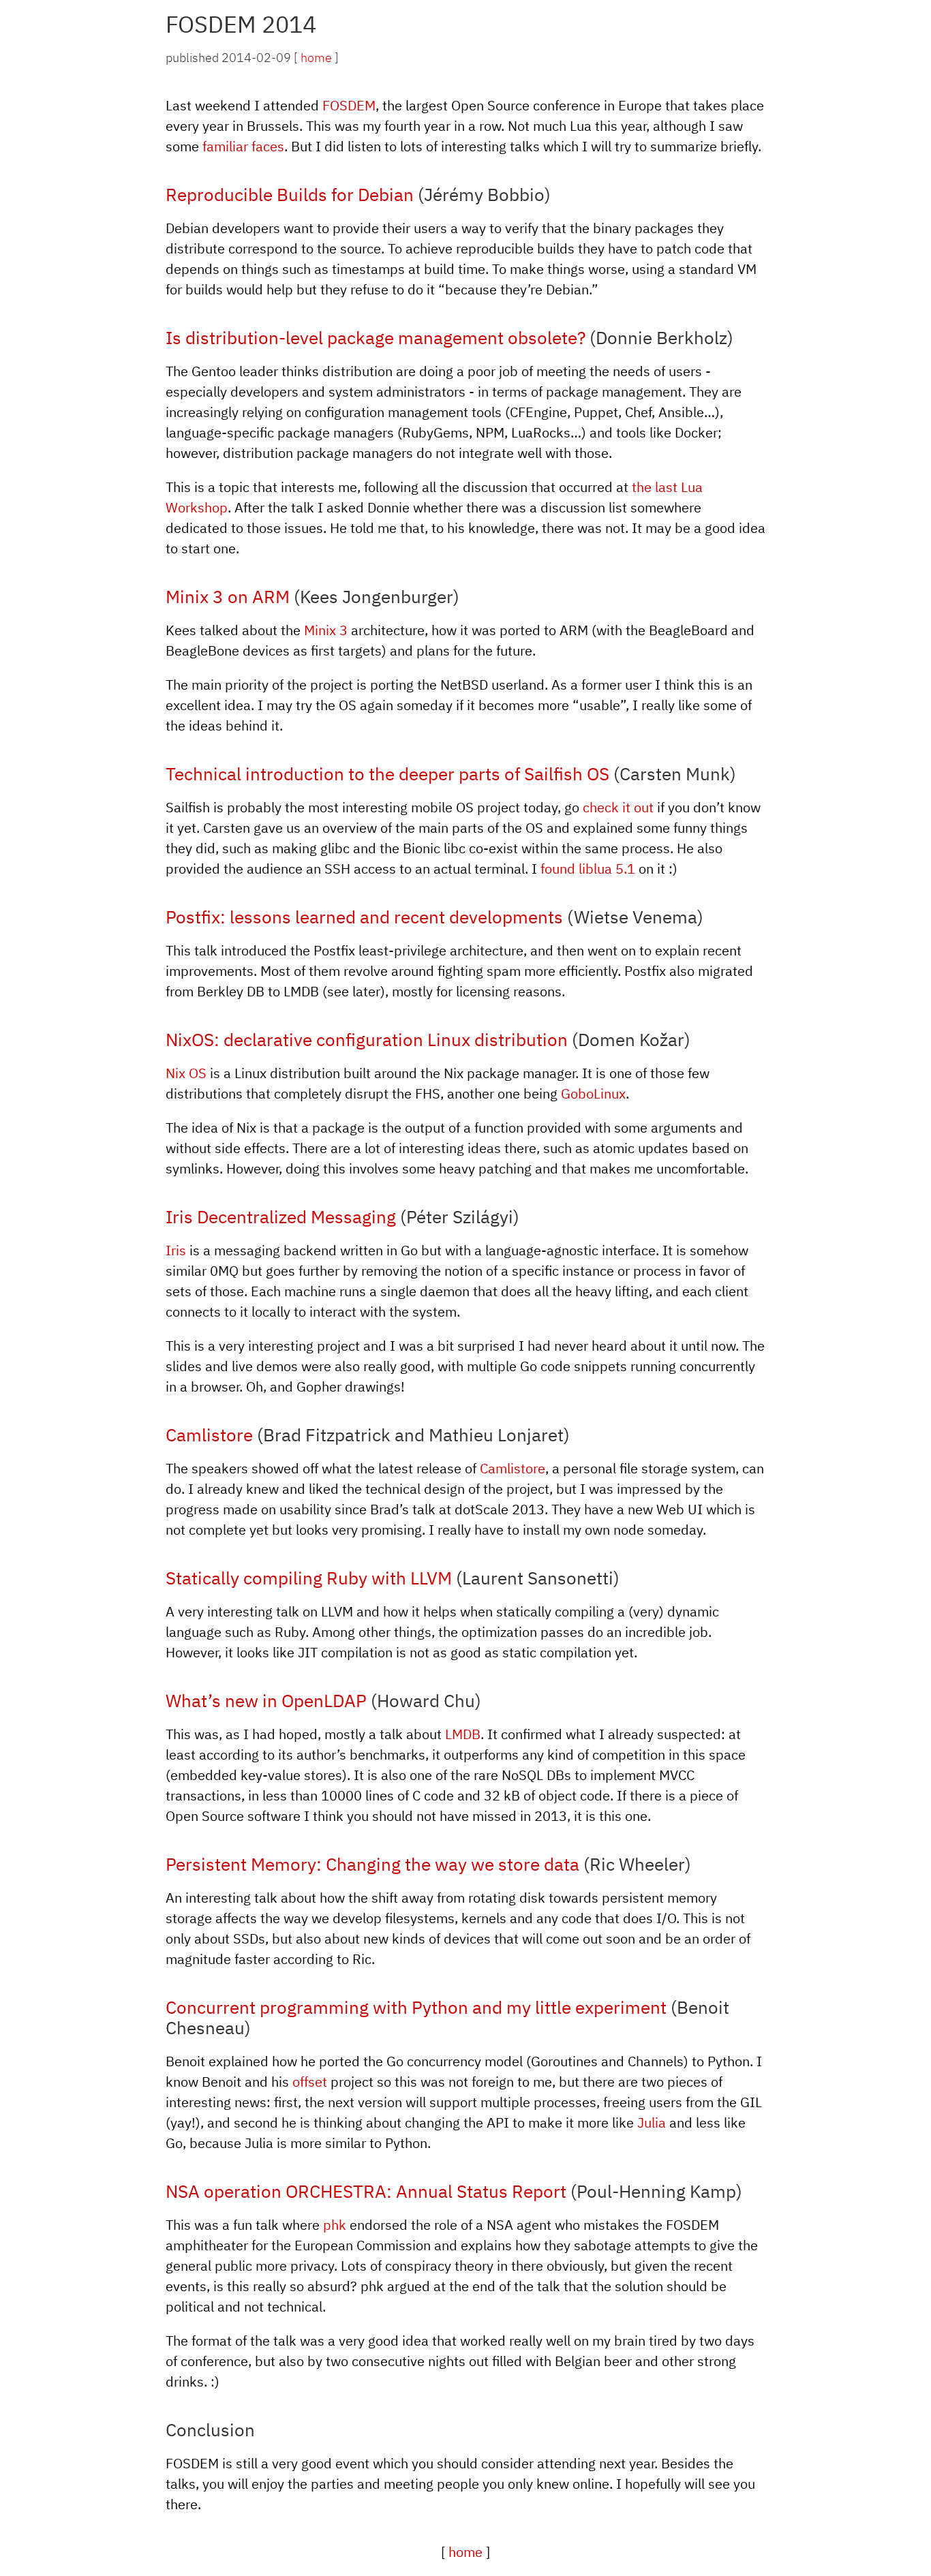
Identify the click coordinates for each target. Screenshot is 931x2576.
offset (310, 2082)
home (316, 58)
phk (335, 2225)
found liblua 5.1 (588, 869)
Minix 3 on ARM (228, 596)
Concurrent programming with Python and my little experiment (416, 2007)
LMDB (463, 1734)
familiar (225, 146)
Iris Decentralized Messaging (281, 1216)
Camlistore (209, 1435)
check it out (618, 807)
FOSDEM (349, 105)
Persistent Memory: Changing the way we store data (372, 1864)
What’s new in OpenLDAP (266, 1700)
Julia (652, 2122)
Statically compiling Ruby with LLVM (309, 1578)
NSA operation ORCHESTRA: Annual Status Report (366, 2191)
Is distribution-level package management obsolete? (376, 337)
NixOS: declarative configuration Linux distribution (367, 1039)
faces (268, 146)
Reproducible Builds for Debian (290, 194)
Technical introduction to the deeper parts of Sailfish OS (387, 773)
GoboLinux (593, 1093)
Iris (176, 1250)
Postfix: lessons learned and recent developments (364, 917)
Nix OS (186, 1073)
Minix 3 (326, 630)
